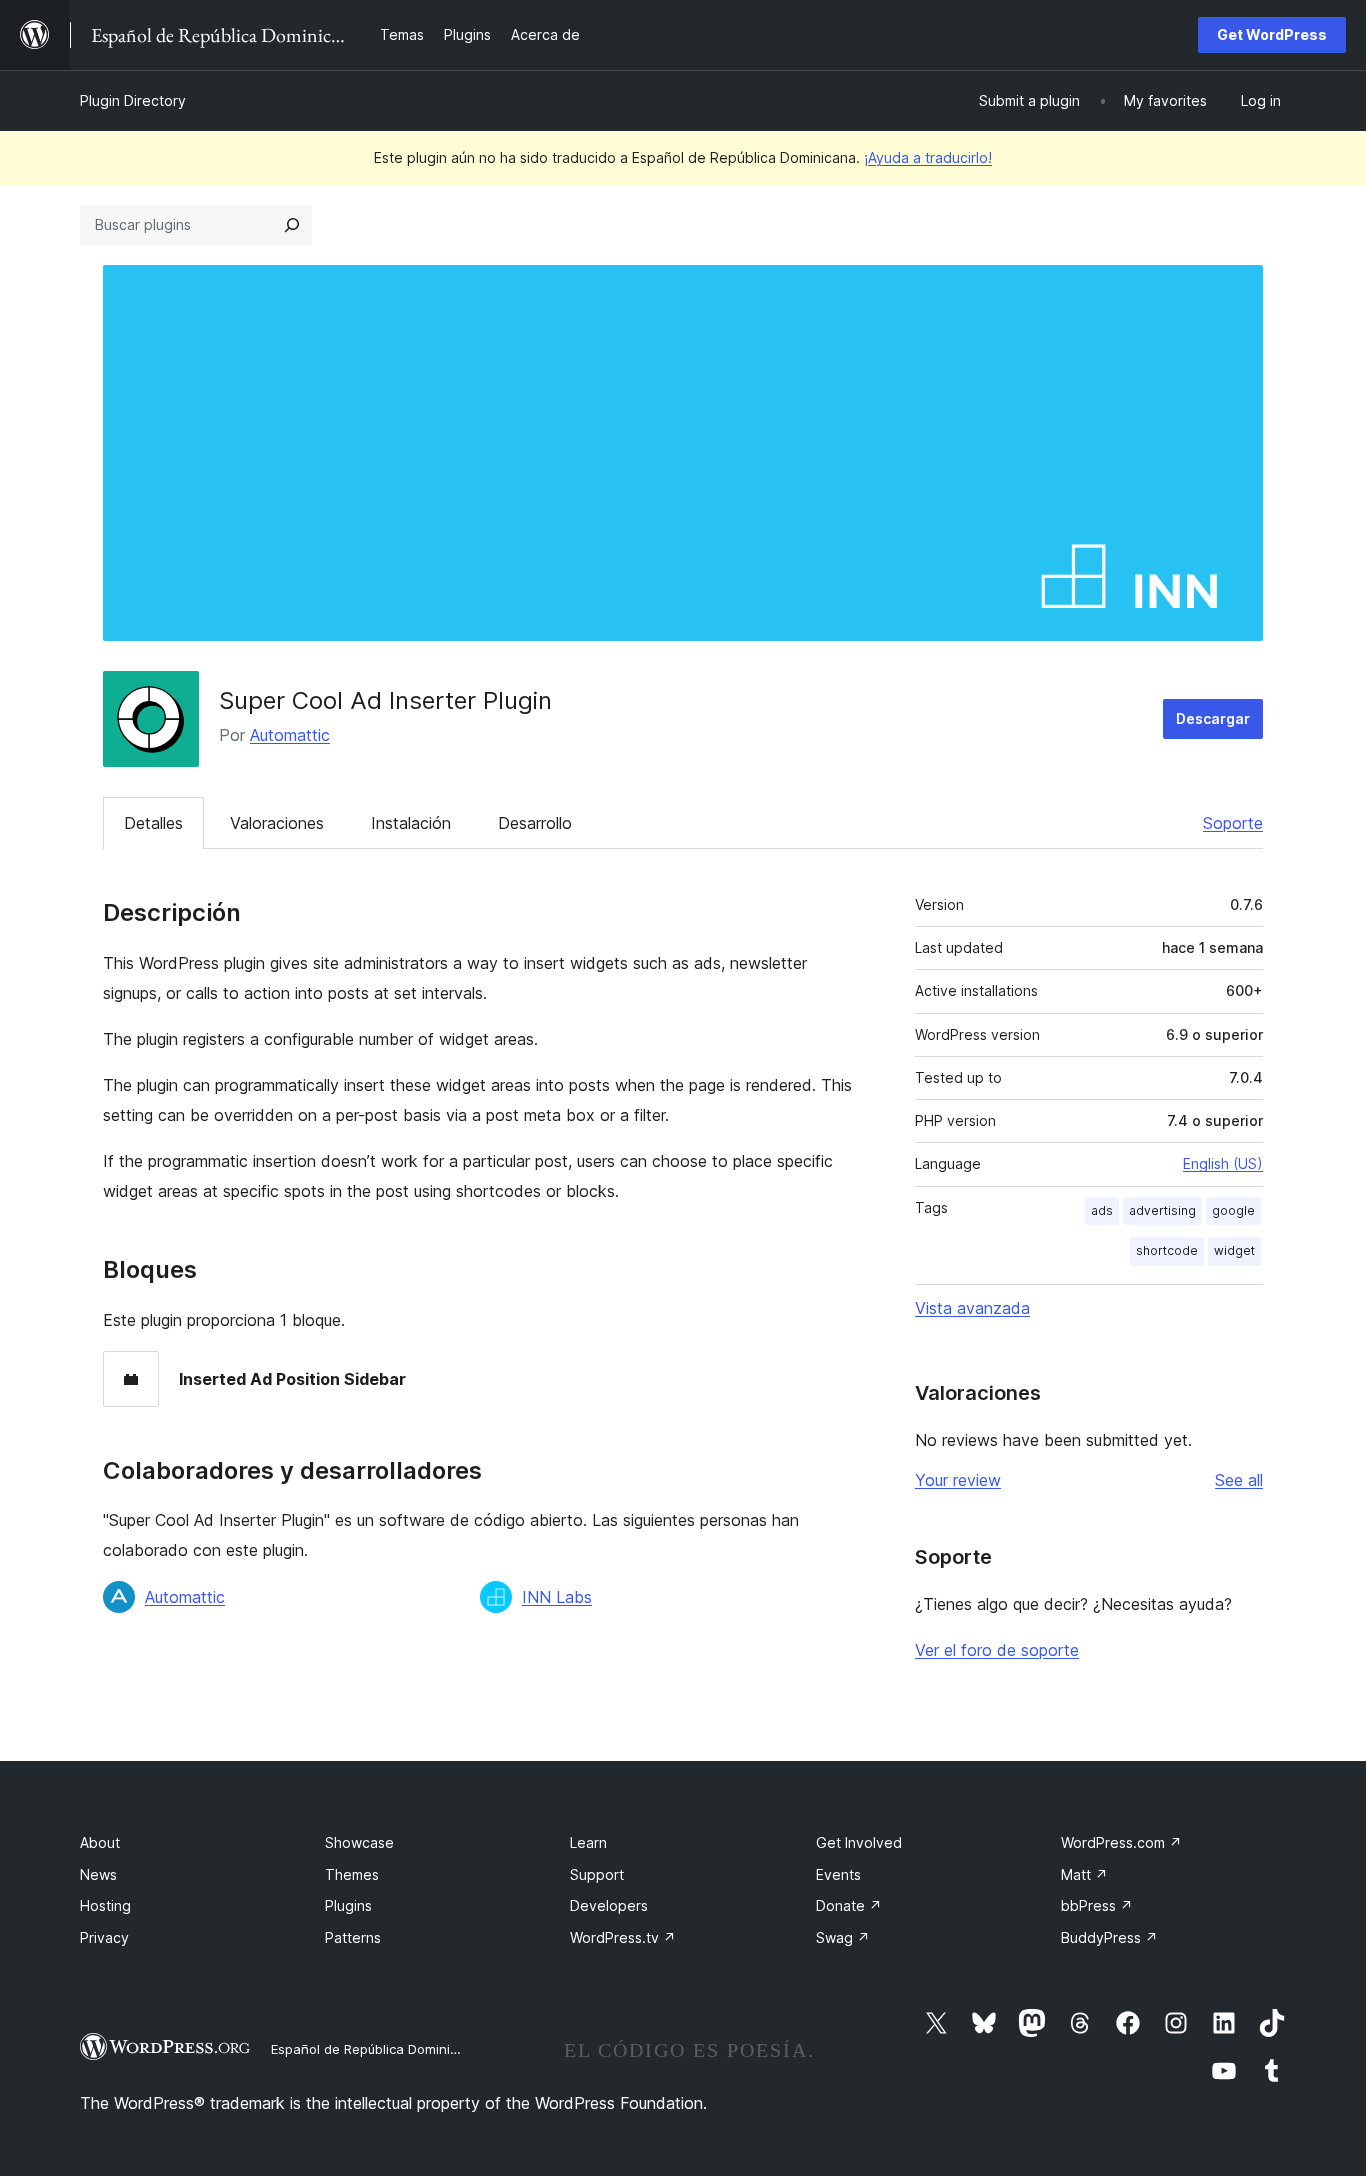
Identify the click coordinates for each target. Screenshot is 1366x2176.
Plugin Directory (133, 100)
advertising (1162, 1210)
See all (1239, 1480)
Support (597, 1874)
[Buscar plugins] (292, 225)
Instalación (411, 823)
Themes (352, 1874)
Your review (958, 1480)
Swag (843, 1937)
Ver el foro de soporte (997, 1650)
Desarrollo (535, 823)
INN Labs (557, 1597)
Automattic (290, 735)
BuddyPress (1109, 1937)
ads (1102, 1210)
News (98, 1874)
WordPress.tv (623, 1937)
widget (1234, 1250)
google (1233, 1210)
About (100, 1842)
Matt (1084, 1874)
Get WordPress (1272, 34)
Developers (609, 1905)
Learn (588, 1842)
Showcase (359, 1842)
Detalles (153, 823)
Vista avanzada (972, 1308)
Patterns (353, 1937)
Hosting (105, 1905)
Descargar (1213, 718)
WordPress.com (1121, 1842)
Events (838, 1874)
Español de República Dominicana (376, 2049)
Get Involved (859, 1842)
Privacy (104, 1937)
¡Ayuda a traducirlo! (928, 157)
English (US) (1223, 1163)
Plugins (348, 1905)
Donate (849, 1905)
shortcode (1167, 1250)
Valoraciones (277, 823)
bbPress (1097, 1905)
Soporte (1233, 823)
